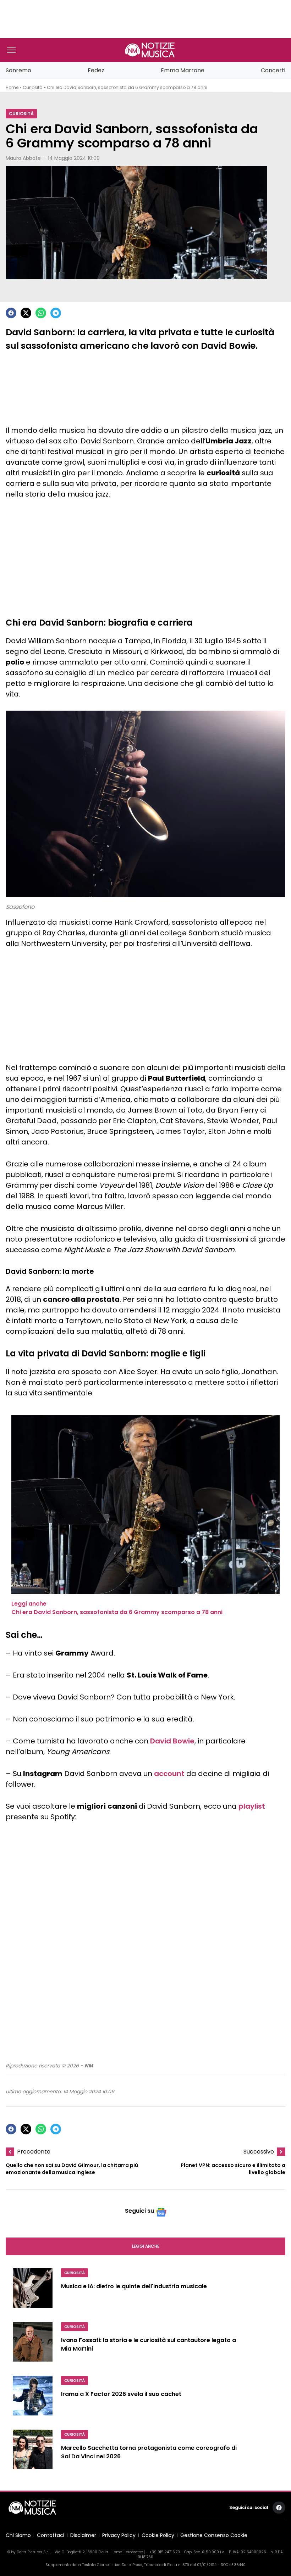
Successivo (259, 2152)
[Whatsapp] (41, 313)
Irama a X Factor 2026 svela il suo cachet (121, 2394)
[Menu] (11, 50)
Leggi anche (146, 2246)
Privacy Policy (119, 2535)
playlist (252, 1806)
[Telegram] (56, 313)
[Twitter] (26, 313)
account (169, 1774)
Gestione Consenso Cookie (214, 2535)
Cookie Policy (158, 2535)
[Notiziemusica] (150, 50)
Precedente (34, 2152)
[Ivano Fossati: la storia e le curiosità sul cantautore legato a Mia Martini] (33, 2345)
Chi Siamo (18, 2535)
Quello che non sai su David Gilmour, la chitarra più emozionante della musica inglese (72, 2169)
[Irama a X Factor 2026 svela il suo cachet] (33, 2398)
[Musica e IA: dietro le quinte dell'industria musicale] (33, 2291)
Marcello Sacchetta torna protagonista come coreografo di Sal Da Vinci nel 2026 (149, 2452)
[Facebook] (11, 313)
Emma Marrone (183, 70)
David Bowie (172, 1741)
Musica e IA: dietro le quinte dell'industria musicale (134, 2286)
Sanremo (18, 70)
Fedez (96, 70)
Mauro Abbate (23, 158)
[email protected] (129, 2552)
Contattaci (51, 2535)
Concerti (273, 70)
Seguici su (139, 2211)
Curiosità (33, 87)
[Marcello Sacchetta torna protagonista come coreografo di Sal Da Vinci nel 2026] (33, 2452)
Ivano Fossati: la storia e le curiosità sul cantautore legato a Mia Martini (149, 2344)
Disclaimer (83, 2535)
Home (12, 87)
